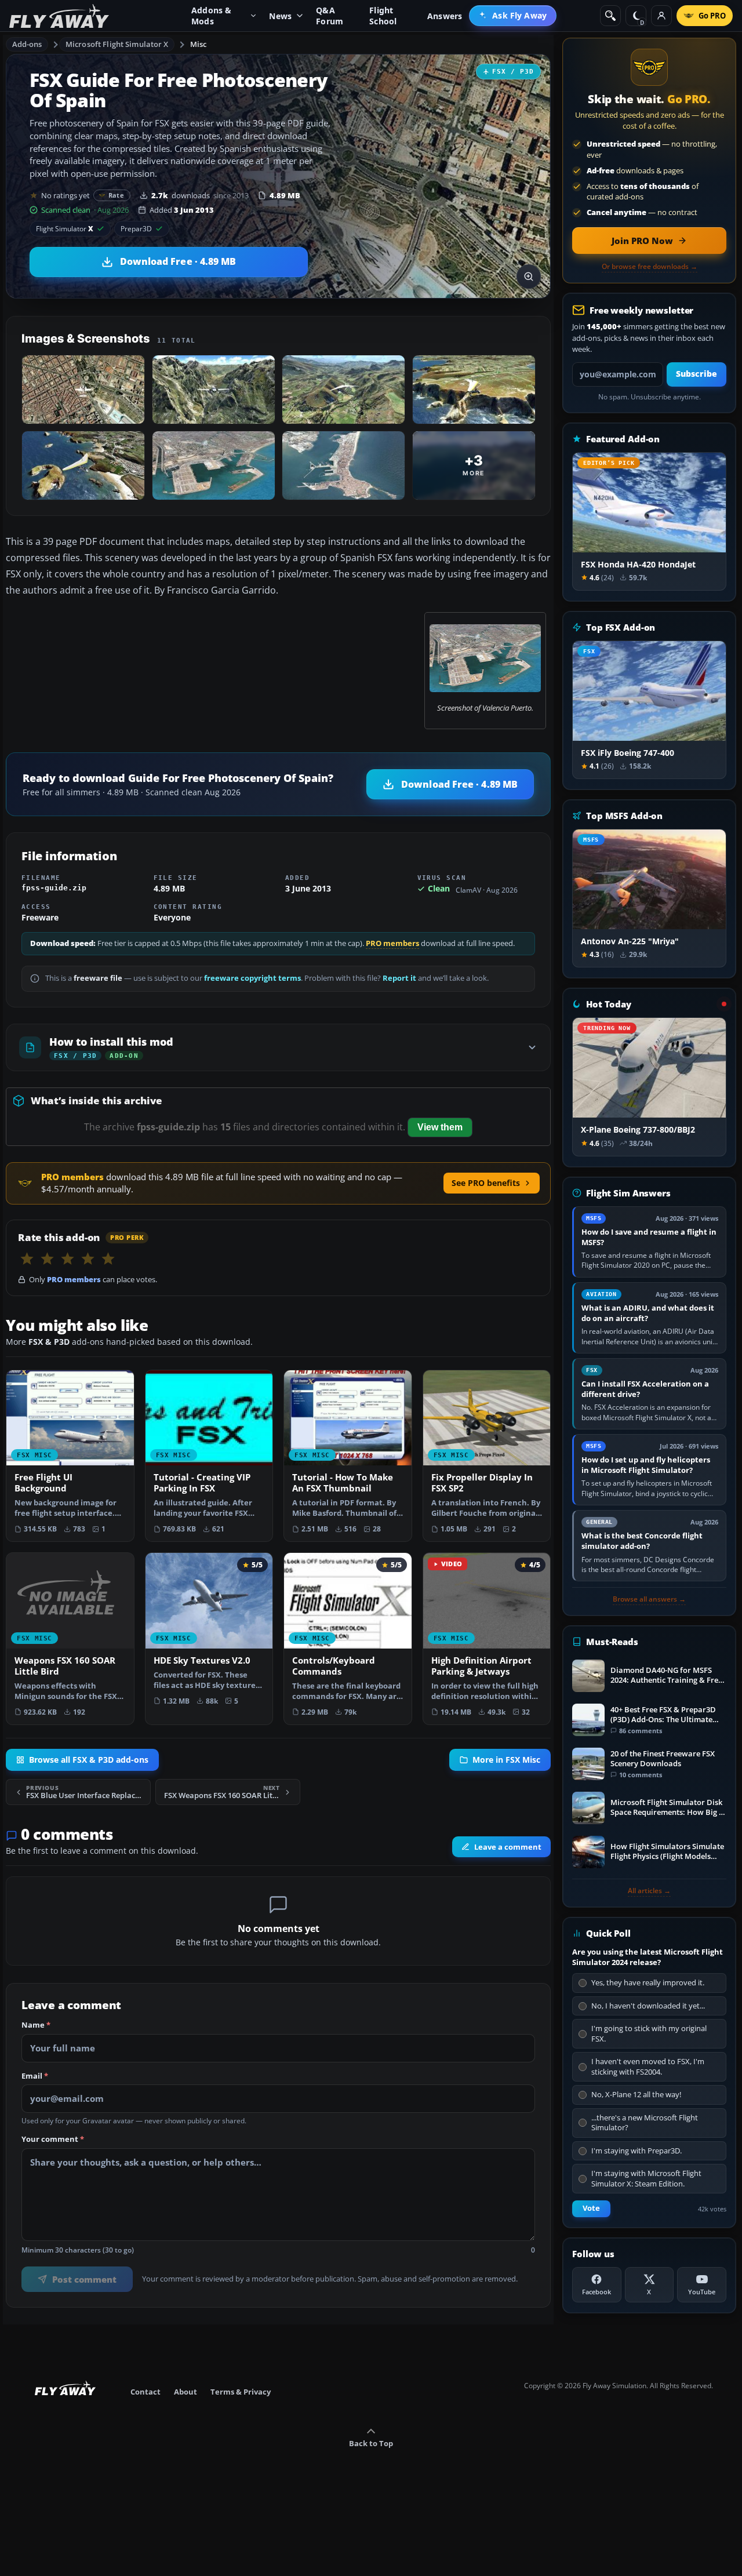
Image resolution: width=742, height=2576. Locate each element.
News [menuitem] (280, 16)
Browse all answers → (649, 1599)
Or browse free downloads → (650, 267)
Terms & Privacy (241, 2392)
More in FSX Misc (506, 1760)
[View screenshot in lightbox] (529, 276)
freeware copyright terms (252, 978)
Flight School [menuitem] (383, 16)
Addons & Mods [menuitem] (212, 16)
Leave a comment (508, 1847)
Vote (591, 2208)
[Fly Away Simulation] (59, 16)
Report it (399, 978)
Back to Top (371, 2443)
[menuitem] (513, 16)
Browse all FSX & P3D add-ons (89, 1760)
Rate (116, 195)
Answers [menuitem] (445, 16)
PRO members (392, 943)
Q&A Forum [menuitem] (330, 16)
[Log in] (661, 16)
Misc (199, 44)
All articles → (649, 1891)
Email (35, 2076)
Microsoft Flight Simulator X (117, 44)
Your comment (53, 2140)
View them (440, 1127)
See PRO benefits (486, 1183)
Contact (146, 2392)
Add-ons (27, 44)
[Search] (610, 16)
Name (36, 2026)
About (185, 2392)
